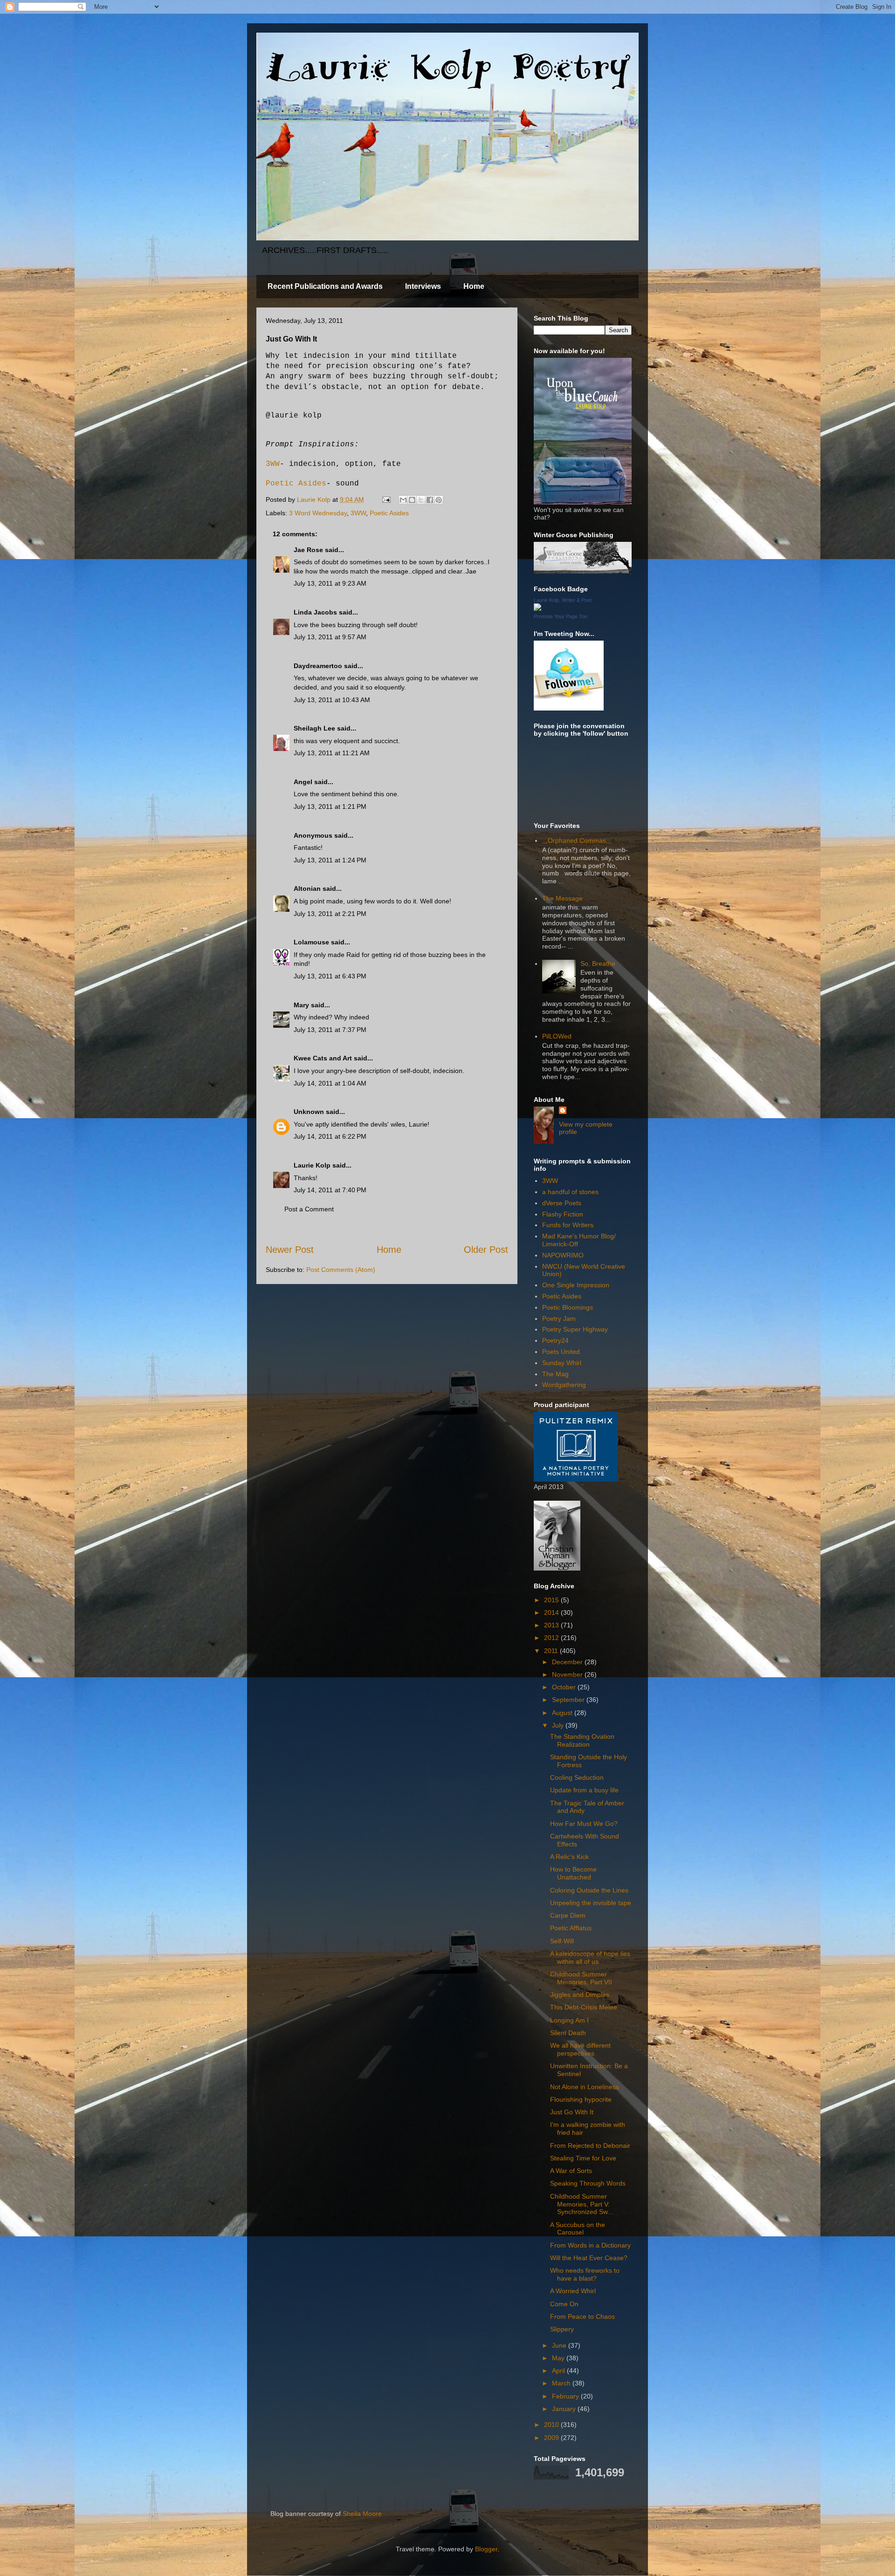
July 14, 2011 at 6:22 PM (330, 1136)
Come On (564, 2304)
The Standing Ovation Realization (582, 1740)
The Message (562, 898)
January (565, 2409)
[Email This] (403, 500)
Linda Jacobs (315, 612)
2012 (552, 1638)
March (562, 2383)
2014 (552, 1613)
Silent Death (568, 2033)
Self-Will (562, 1941)
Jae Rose (308, 550)
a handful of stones (570, 1192)
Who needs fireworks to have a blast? (585, 2274)
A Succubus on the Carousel (578, 2229)
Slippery (562, 2329)
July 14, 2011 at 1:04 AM (330, 1083)
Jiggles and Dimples (580, 1995)
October (565, 1687)
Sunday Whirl (562, 1363)
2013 (552, 1625)
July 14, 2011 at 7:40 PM (330, 1190)
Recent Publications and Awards (325, 286)
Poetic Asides (296, 484)
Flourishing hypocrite (581, 2099)
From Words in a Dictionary (590, 2245)
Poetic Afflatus (571, 1928)
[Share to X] (421, 500)
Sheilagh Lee (314, 728)
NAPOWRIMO (563, 1255)
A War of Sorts (571, 2171)
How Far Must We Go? (584, 1824)
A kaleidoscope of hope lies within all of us (590, 1958)
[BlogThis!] (412, 500)
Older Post (486, 1250)
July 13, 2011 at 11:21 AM (332, 753)
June (560, 2345)
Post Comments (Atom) (341, 1270)
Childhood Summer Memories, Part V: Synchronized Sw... (582, 2204)
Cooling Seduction (577, 1777)
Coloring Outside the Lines (589, 1890)
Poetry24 (555, 1340)
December (568, 1662)
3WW (273, 464)
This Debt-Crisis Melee (584, 2007)
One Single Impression (576, 1285)
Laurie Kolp (312, 1165)
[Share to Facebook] (430, 500)
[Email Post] (386, 499)
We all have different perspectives (580, 2049)
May (559, 2358)
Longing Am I (569, 2020)
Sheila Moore (362, 2514)
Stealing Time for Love (583, 2158)
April (559, 2371)
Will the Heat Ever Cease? (589, 2258)
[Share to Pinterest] (439, 500)
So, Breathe (598, 963)
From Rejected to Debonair (590, 2146)
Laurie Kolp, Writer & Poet (563, 600)
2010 (552, 2425)
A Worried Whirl (573, 2291)
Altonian (307, 888)
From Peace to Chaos (582, 2316)
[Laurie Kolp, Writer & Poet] (537, 608)
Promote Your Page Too (561, 616)
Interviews (423, 286)
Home (474, 286)
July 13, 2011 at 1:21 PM (330, 806)
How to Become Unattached (573, 1873)
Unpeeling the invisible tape (591, 1903)
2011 (552, 1651)
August (563, 1713)
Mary (301, 1005)
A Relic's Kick (569, 1857)
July (559, 1725)
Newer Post (290, 1250)
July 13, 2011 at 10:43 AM (332, 700)
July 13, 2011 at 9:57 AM (330, 637)
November (568, 1674)
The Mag (555, 1374)
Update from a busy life (584, 1790)
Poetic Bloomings (568, 1307)
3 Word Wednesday (318, 513)
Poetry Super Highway (575, 1329)
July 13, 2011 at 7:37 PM (330, 1030)
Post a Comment (309, 1209)
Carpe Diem (568, 1915)
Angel (303, 782)
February (566, 2396)
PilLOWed (557, 1036)
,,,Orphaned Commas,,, (577, 840)
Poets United (561, 1352)
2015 (552, 1600)
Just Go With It (572, 2112)
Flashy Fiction (563, 1214)
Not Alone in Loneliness (585, 2087)
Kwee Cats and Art (323, 1058)
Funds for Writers (568, 1225)
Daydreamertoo (318, 666)
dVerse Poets (562, 1203)
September (569, 1700)
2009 (552, 2438)
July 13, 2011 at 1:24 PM (330, 860)
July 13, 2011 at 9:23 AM (330, 583)
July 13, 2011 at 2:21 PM (330, 914)
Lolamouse (311, 942)
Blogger (486, 2549)
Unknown (309, 1112)
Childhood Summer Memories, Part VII (581, 1978)
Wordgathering (564, 1385)
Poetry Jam (559, 1319)
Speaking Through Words (588, 2183)
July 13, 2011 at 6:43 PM (330, 976)
